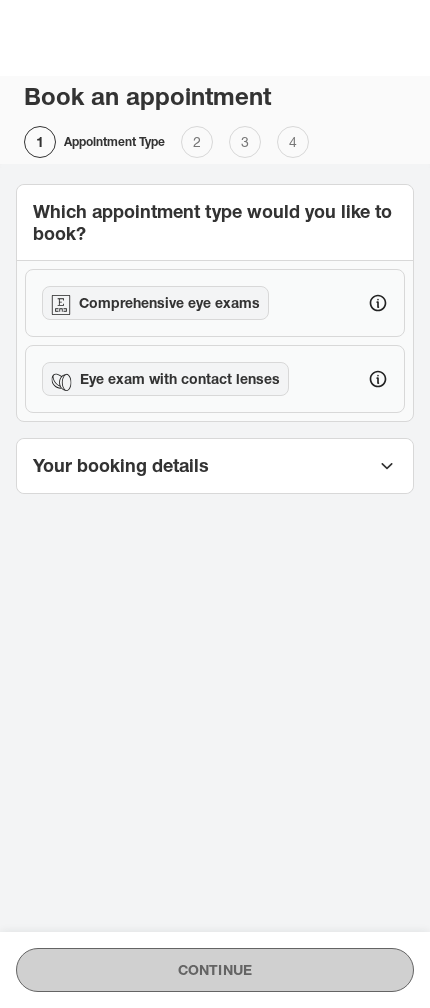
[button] (215, 466)
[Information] (378, 303)
